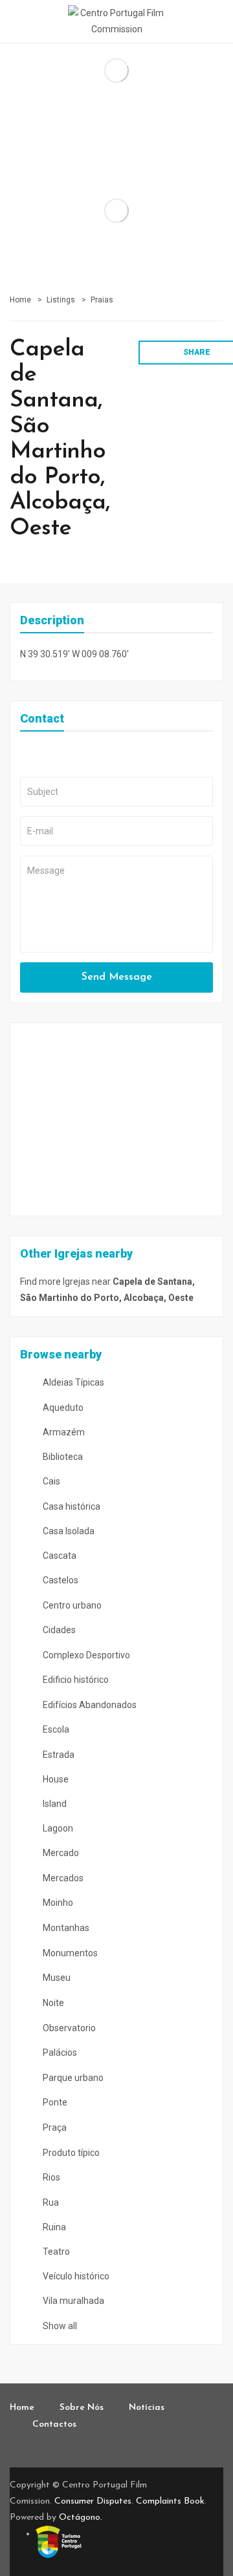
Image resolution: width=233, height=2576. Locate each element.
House (55, 1779)
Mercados (62, 1878)
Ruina (53, 2227)
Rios (50, 2177)
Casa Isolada (68, 1531)
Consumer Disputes (93, 2501)
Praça (54, 2127)
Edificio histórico (75, 1680)
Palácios (59, 2053)
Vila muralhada (72, 2301)
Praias (102, 300)
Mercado (60, 1853)
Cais (50, 1481)
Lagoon (57, 1828)
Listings (61, 300)
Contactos (54, 2424)
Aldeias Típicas (72, 1382)
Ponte (54, 2102)
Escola (55, 1729)
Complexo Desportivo (85, 1655)
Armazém (63, 1432)
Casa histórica (71, 1506)
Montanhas (65, 1928)
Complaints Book (170, 2501)
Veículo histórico (75, 2276)
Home (20, 300)
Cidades (58, 1630)
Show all (59, 2326)
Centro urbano (71, 1605)
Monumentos (69, 1953)
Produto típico (70, 2153)
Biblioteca (62, 1457)
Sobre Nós (82, 2408)
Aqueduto (62, 1408)
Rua (50, 2202)
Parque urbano (72, 2078)
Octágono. (81, 2518)
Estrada (58, 1755)
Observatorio (68, 2028)
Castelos (60, 1580)
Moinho (57, 1903)
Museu (56, 1978)
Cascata (59, 1556)
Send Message (117, 977)
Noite (52, 2003)
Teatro (55, 2252)
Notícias (147, 2408)
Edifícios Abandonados (89, 1705)
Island (54, 1804)
